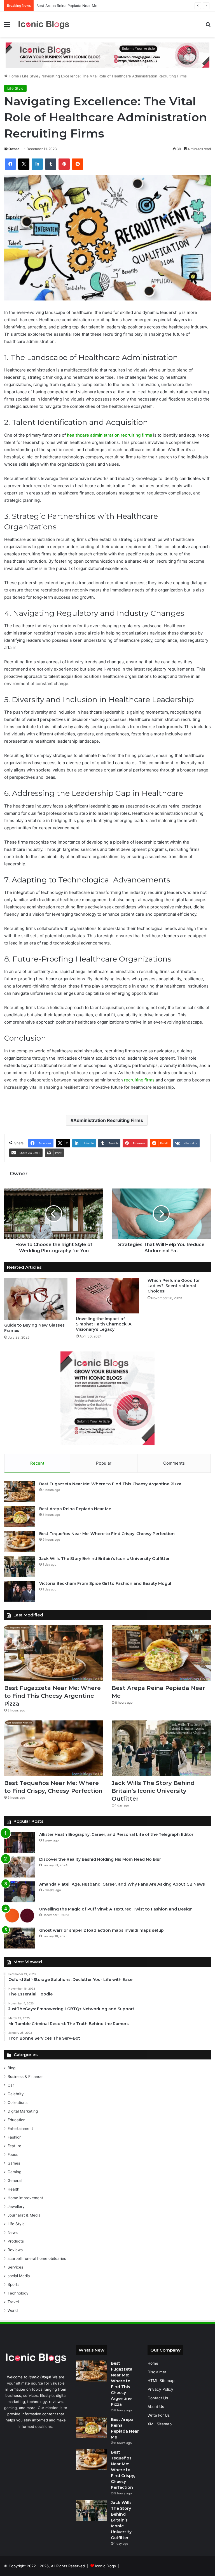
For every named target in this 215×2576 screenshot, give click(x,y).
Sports (13, 2284)
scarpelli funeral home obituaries (37, 2258)
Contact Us (158, 2398)
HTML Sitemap (161, 2381)
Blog (11, 2068)
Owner (14, 149)
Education (17, 2120)
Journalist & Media (24, 2215)
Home (13, 76)
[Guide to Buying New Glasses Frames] (36, 1299)
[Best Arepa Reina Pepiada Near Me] (20, 1517)
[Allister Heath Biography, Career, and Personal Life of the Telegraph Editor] (20, 1842)
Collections (17, 2103)
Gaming (14, 2172)
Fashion (15, 2137)
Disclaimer (157, 2372)
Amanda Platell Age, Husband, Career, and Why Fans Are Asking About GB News (122, 1884)
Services (15, 2267)
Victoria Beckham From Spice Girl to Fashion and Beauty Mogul (105, 1583)
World (13, 2310)
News (13, 2232)
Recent (37, 1463)
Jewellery (16, 2206)
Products (16, 2241)
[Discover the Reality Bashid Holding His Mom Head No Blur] (20, 1867)
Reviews (15, 2250)
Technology (18, 2293)
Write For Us (159, 2415)
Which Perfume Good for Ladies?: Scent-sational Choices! (174, 1286)
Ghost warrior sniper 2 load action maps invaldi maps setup (101, 1930)
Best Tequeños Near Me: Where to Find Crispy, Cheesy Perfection (107, 1534)
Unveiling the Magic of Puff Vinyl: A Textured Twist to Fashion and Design (116, 1909)
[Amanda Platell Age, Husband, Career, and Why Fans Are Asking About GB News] (20, 1892)
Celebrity (16, 2094)
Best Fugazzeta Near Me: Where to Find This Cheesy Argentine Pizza (110, 1484)
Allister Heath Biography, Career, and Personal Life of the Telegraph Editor (116, 1834)
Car (11, 2085)
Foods (13, 2154)
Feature (14, 2146)
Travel (13, 2302)
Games (14, 2163)
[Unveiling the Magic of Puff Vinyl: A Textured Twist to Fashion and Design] (20, 1915)
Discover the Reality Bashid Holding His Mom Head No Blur (100, 1859)
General (15, 2180)
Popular (104, 1463)
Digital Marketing (23, 2111)
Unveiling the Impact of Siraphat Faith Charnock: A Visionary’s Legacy (104, 1324)
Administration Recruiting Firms (108, 1120)
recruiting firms (139, 1080)
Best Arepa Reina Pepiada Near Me (67, 6)
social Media (19, 2276)
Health (13, 2189)
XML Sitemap (160, 2424)
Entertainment (20, 2128)
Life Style (30, 76)
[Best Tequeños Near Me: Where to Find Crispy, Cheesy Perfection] (20, 1541)
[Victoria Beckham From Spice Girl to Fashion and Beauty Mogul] (20, 1591)
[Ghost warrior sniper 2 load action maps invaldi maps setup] (20, 1938)
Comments (174, 1463)
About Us (156, 2407)
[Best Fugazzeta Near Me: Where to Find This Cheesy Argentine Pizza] (20, 1492)
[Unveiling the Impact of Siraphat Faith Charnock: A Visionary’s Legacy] (107, 1296)
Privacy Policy (160, 2389)
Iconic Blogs (106, 2566)
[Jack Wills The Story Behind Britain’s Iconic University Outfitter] (20, 1566)
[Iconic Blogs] (44, 24)
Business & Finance (25, 2077)
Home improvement (25, 2198)
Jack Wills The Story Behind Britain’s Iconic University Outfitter (104, 1559)
